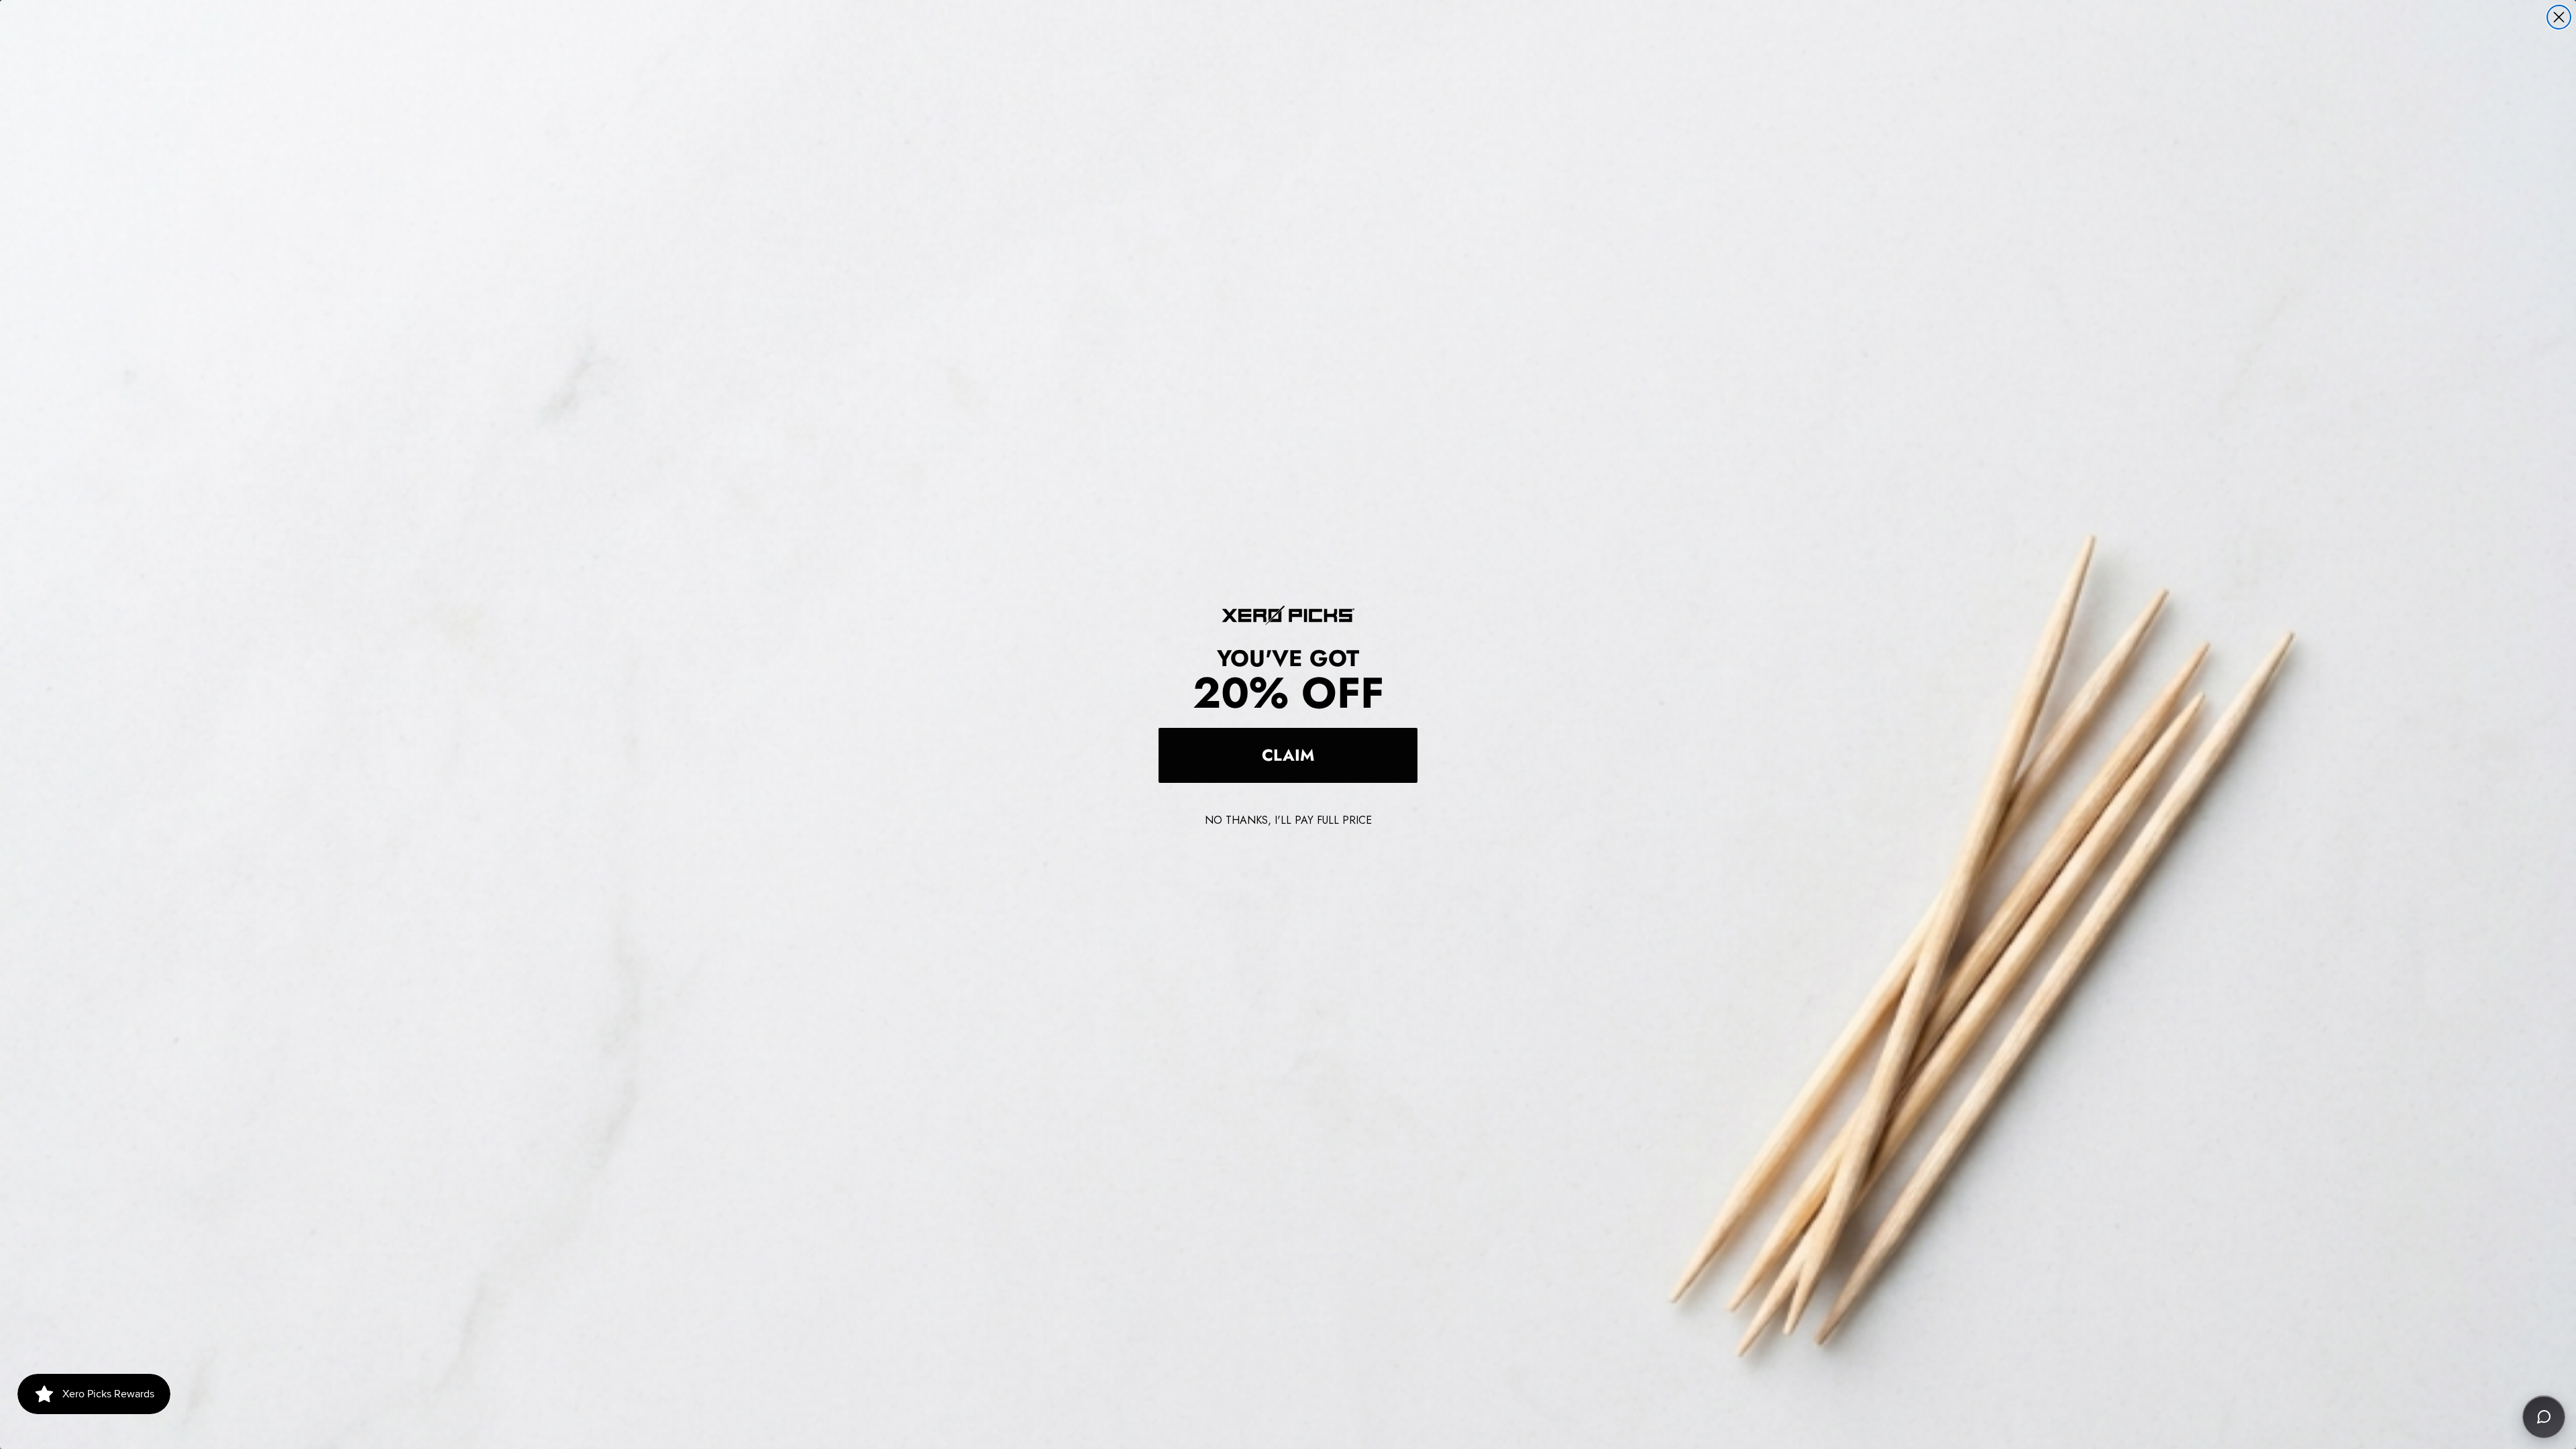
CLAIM (1288, 755)
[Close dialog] (2559, 17)
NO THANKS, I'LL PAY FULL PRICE (1288, 820)
